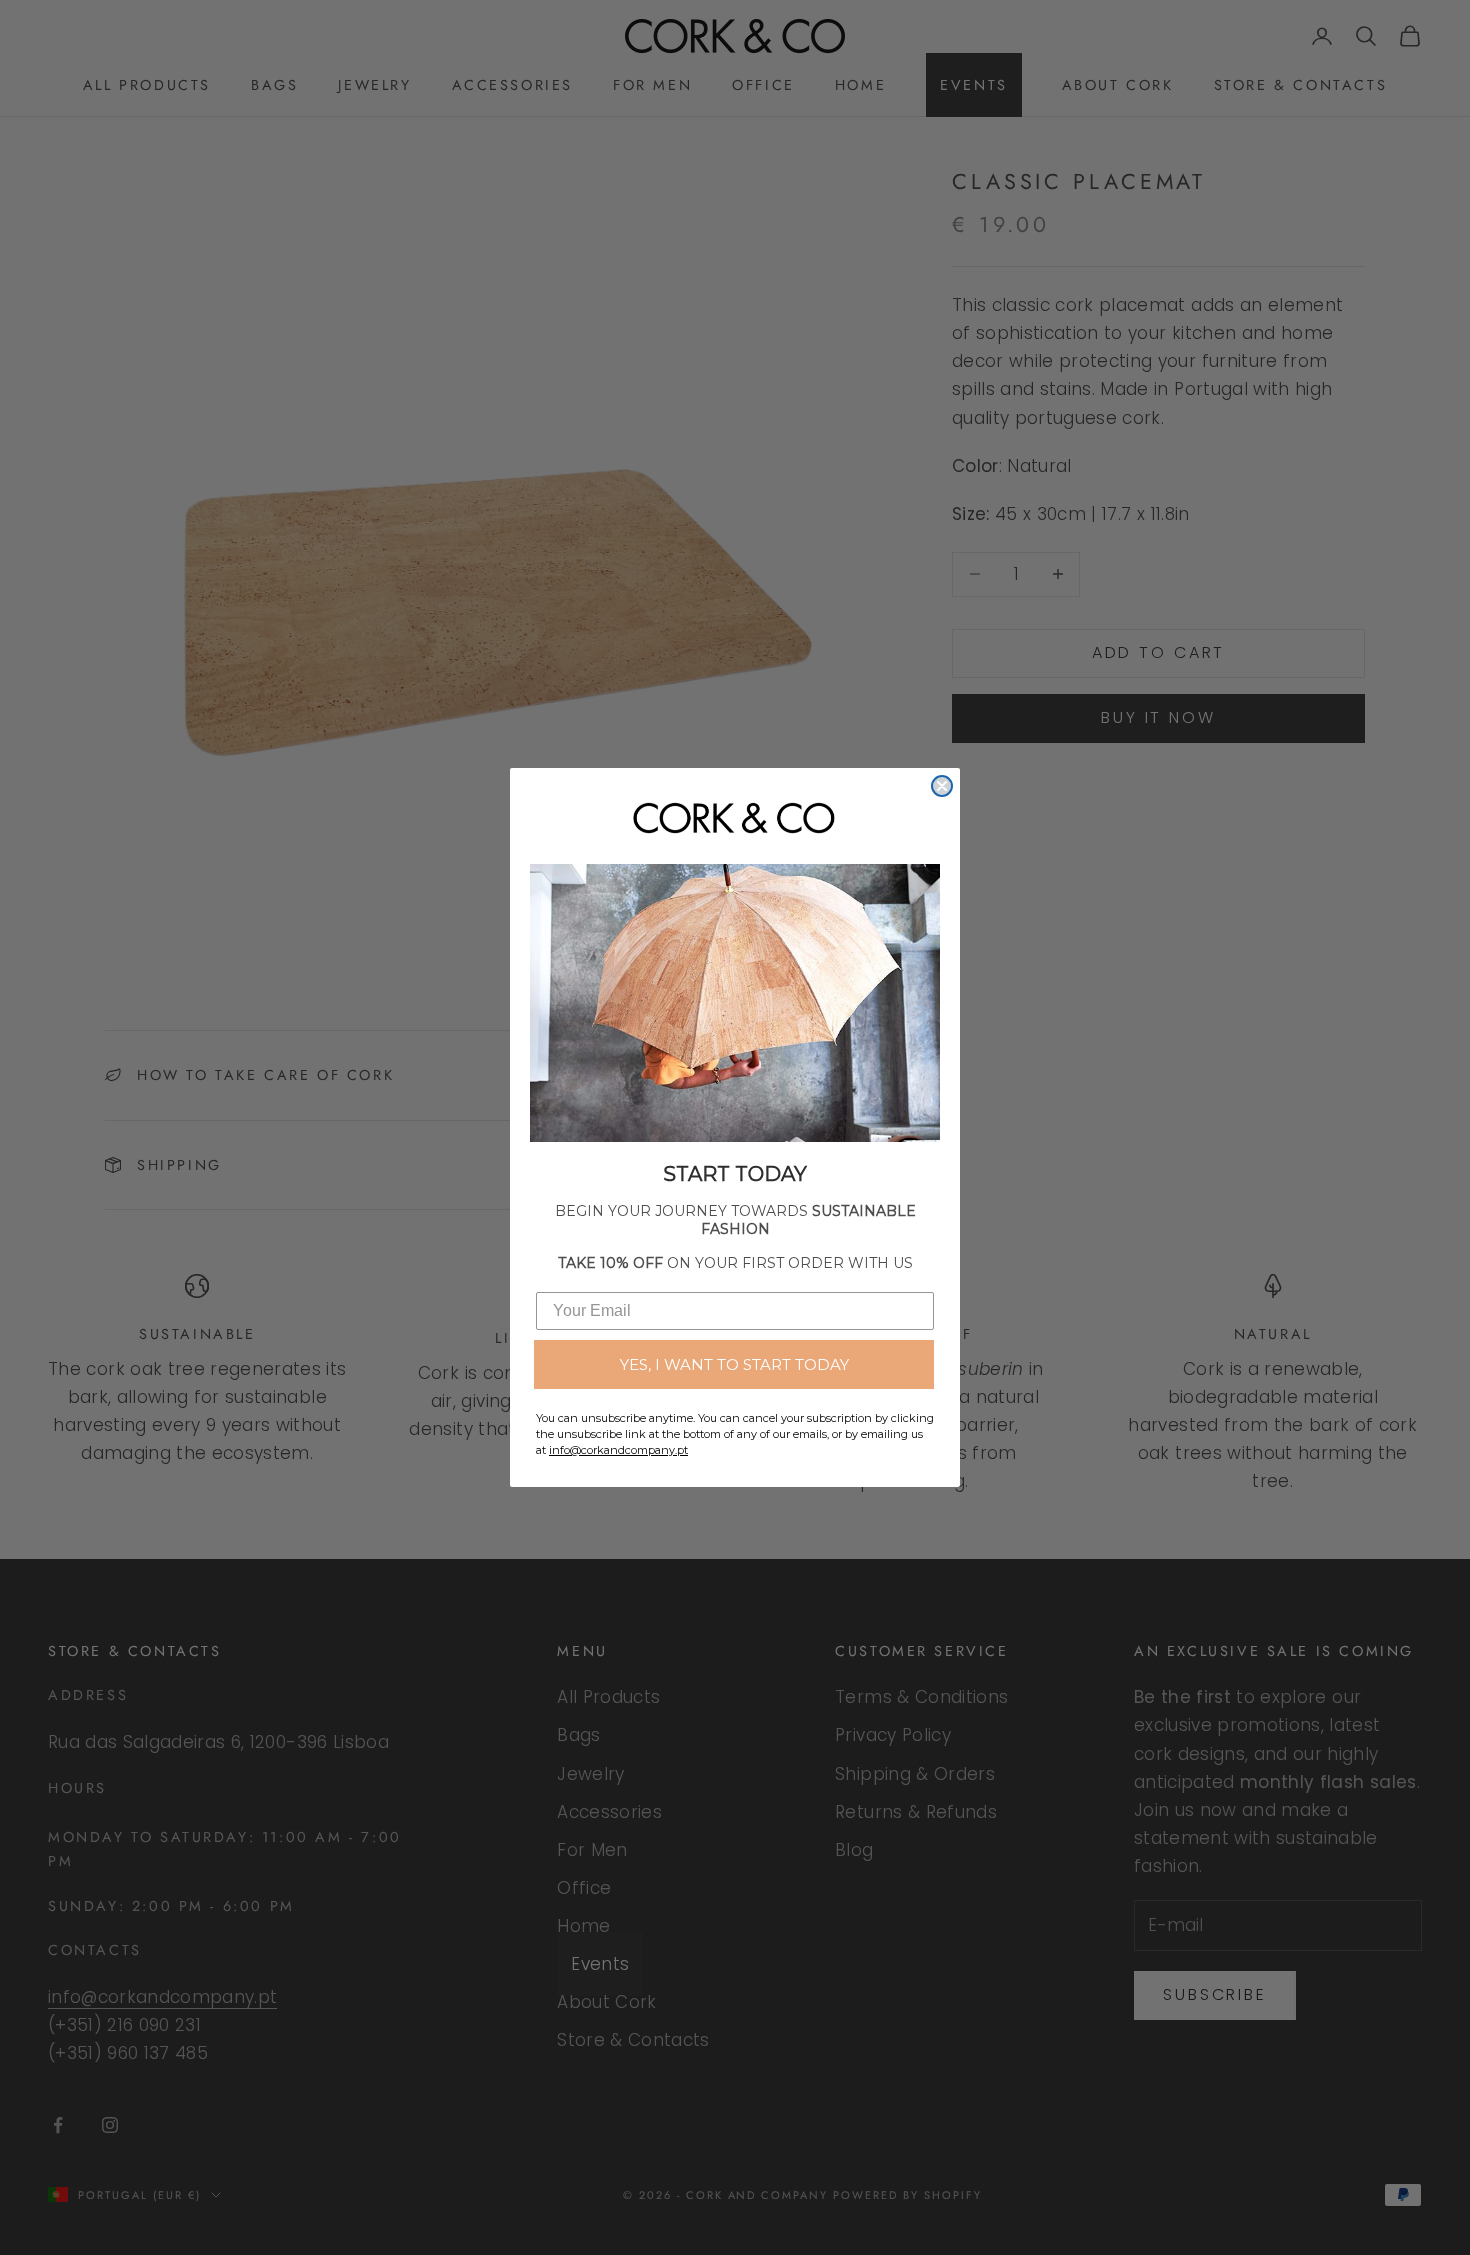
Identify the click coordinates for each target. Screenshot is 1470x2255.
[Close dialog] (942, 786)
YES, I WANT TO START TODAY (734, 1364)
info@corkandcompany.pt (618, 1450)
